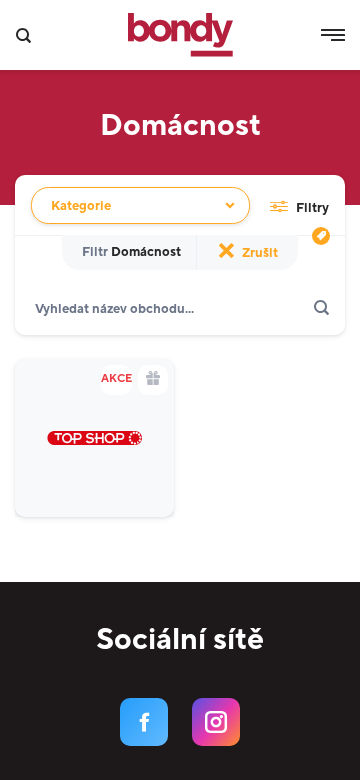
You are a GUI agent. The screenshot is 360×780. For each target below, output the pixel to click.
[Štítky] (321, 236)
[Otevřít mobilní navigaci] (333, 35)
